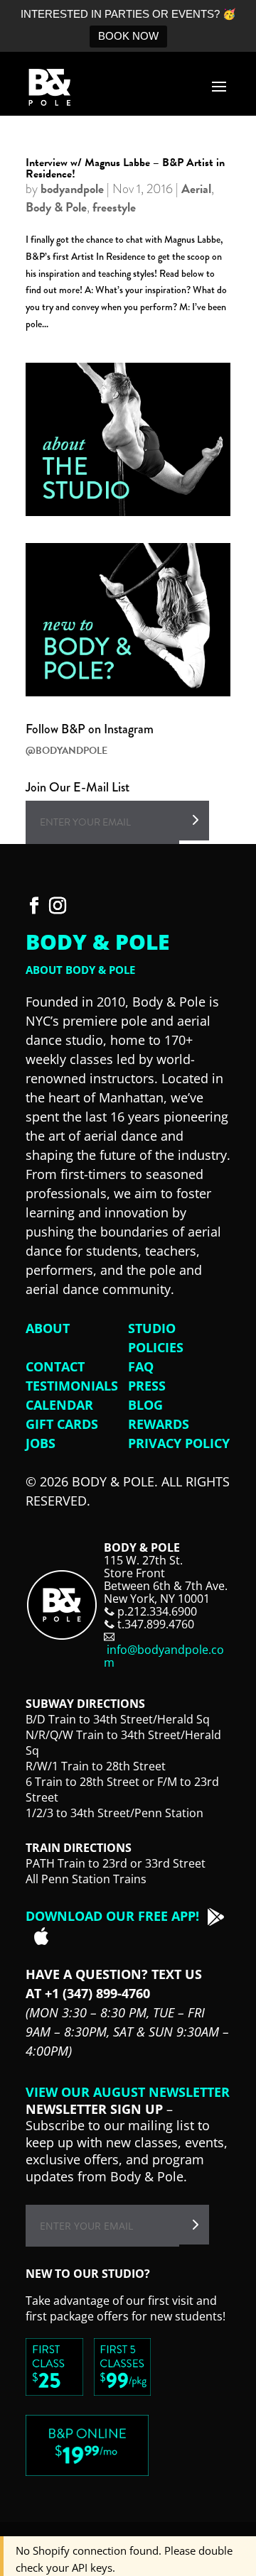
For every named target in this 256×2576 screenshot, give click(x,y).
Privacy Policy (179, 1443)
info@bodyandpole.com (164, 1656)
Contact (55, 1366)
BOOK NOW (128, 36)
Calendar (59, 1405)
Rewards (159, 1424)
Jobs (41, 1443)
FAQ (141, 1366)
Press (147, 1386)
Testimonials (72, 1386)
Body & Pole (56, 207)
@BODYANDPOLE (66, 751)
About (48, 1328)
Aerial (196, 188)
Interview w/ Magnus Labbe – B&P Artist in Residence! (125, 168)
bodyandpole (72, 188)
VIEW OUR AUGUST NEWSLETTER (128, 2092)
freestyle (114, 207)
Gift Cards (62, 1424)
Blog (145, 1405)
